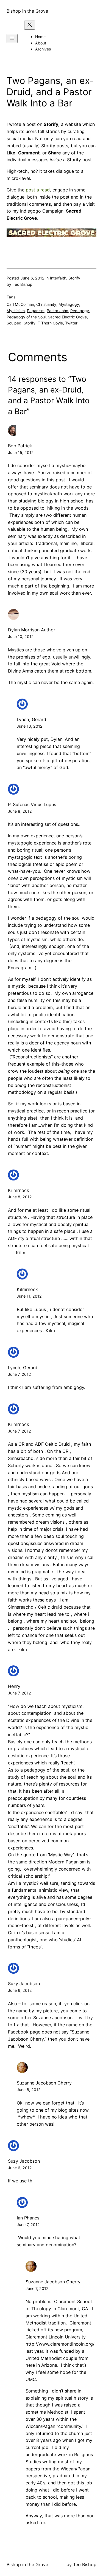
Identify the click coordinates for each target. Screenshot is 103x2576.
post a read (38, 190)
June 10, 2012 (21, 636)
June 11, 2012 (29, 1296)
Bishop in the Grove (27, 11)
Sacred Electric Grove (67, 317)
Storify (74, 278)
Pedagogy (80, 311)
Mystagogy (69, 304)
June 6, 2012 (20, 1990)
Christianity (46, 304)
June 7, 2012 (20, 1374)
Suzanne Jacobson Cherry (44, 2083)
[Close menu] (30, 25)
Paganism (36, 311)
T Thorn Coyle (50, 323)
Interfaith (58, 278)
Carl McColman (20, 304)
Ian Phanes (28, 2218)
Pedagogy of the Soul (26, 317)
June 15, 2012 (21, 452)
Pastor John (57, 311)
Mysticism (16, 311)
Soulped (14, 323)
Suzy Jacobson (24, 1984)
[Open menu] (12, 39)
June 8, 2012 (20, 811)
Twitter (71, 323)
